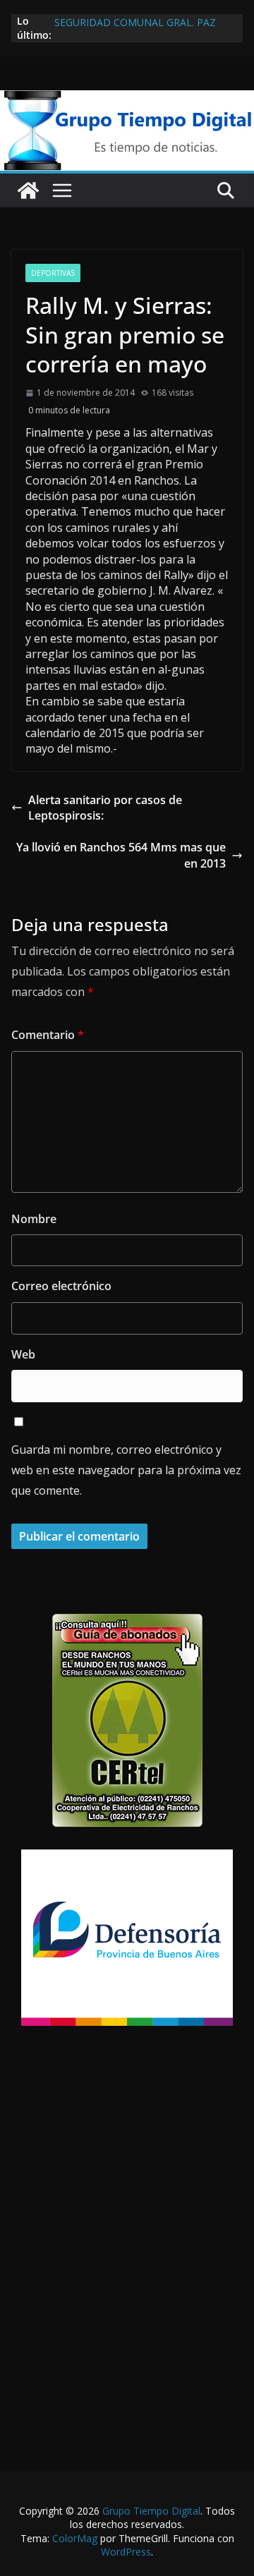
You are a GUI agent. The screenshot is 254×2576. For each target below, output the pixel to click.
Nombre (34, 1219)
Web (23, 1354)
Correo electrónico (61, 1286)
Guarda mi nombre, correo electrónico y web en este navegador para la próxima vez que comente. (126, 1470)
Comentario (48, 1035)
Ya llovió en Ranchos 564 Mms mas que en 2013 (121, 855)
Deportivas (53, 273)
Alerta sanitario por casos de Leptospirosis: (105, 808)
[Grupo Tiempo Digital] (127, 98)
